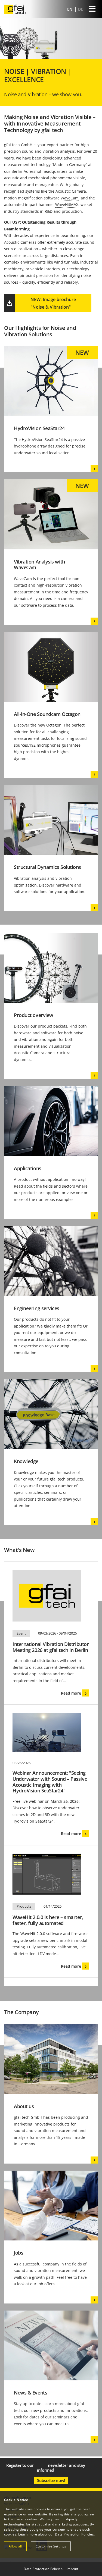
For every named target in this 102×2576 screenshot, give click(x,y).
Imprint (72, 2569)
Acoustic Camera (71, 191)
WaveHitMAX (67, 204)
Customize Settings (51, 2546)
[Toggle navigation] (92, 9)
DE (81, 9)
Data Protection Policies (74, 2534)
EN (70, 9)
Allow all (15, 2546)
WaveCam (70, 198)
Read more (71, 1693)
